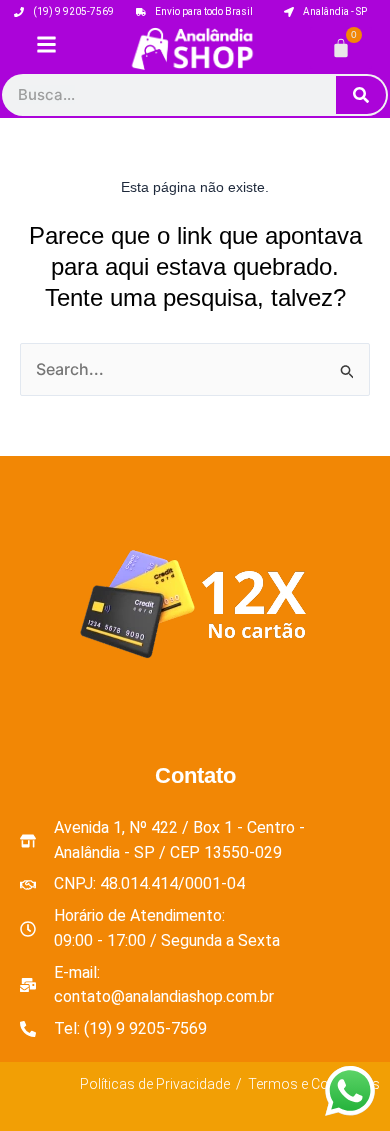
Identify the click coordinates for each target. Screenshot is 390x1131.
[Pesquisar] (361, 95)
